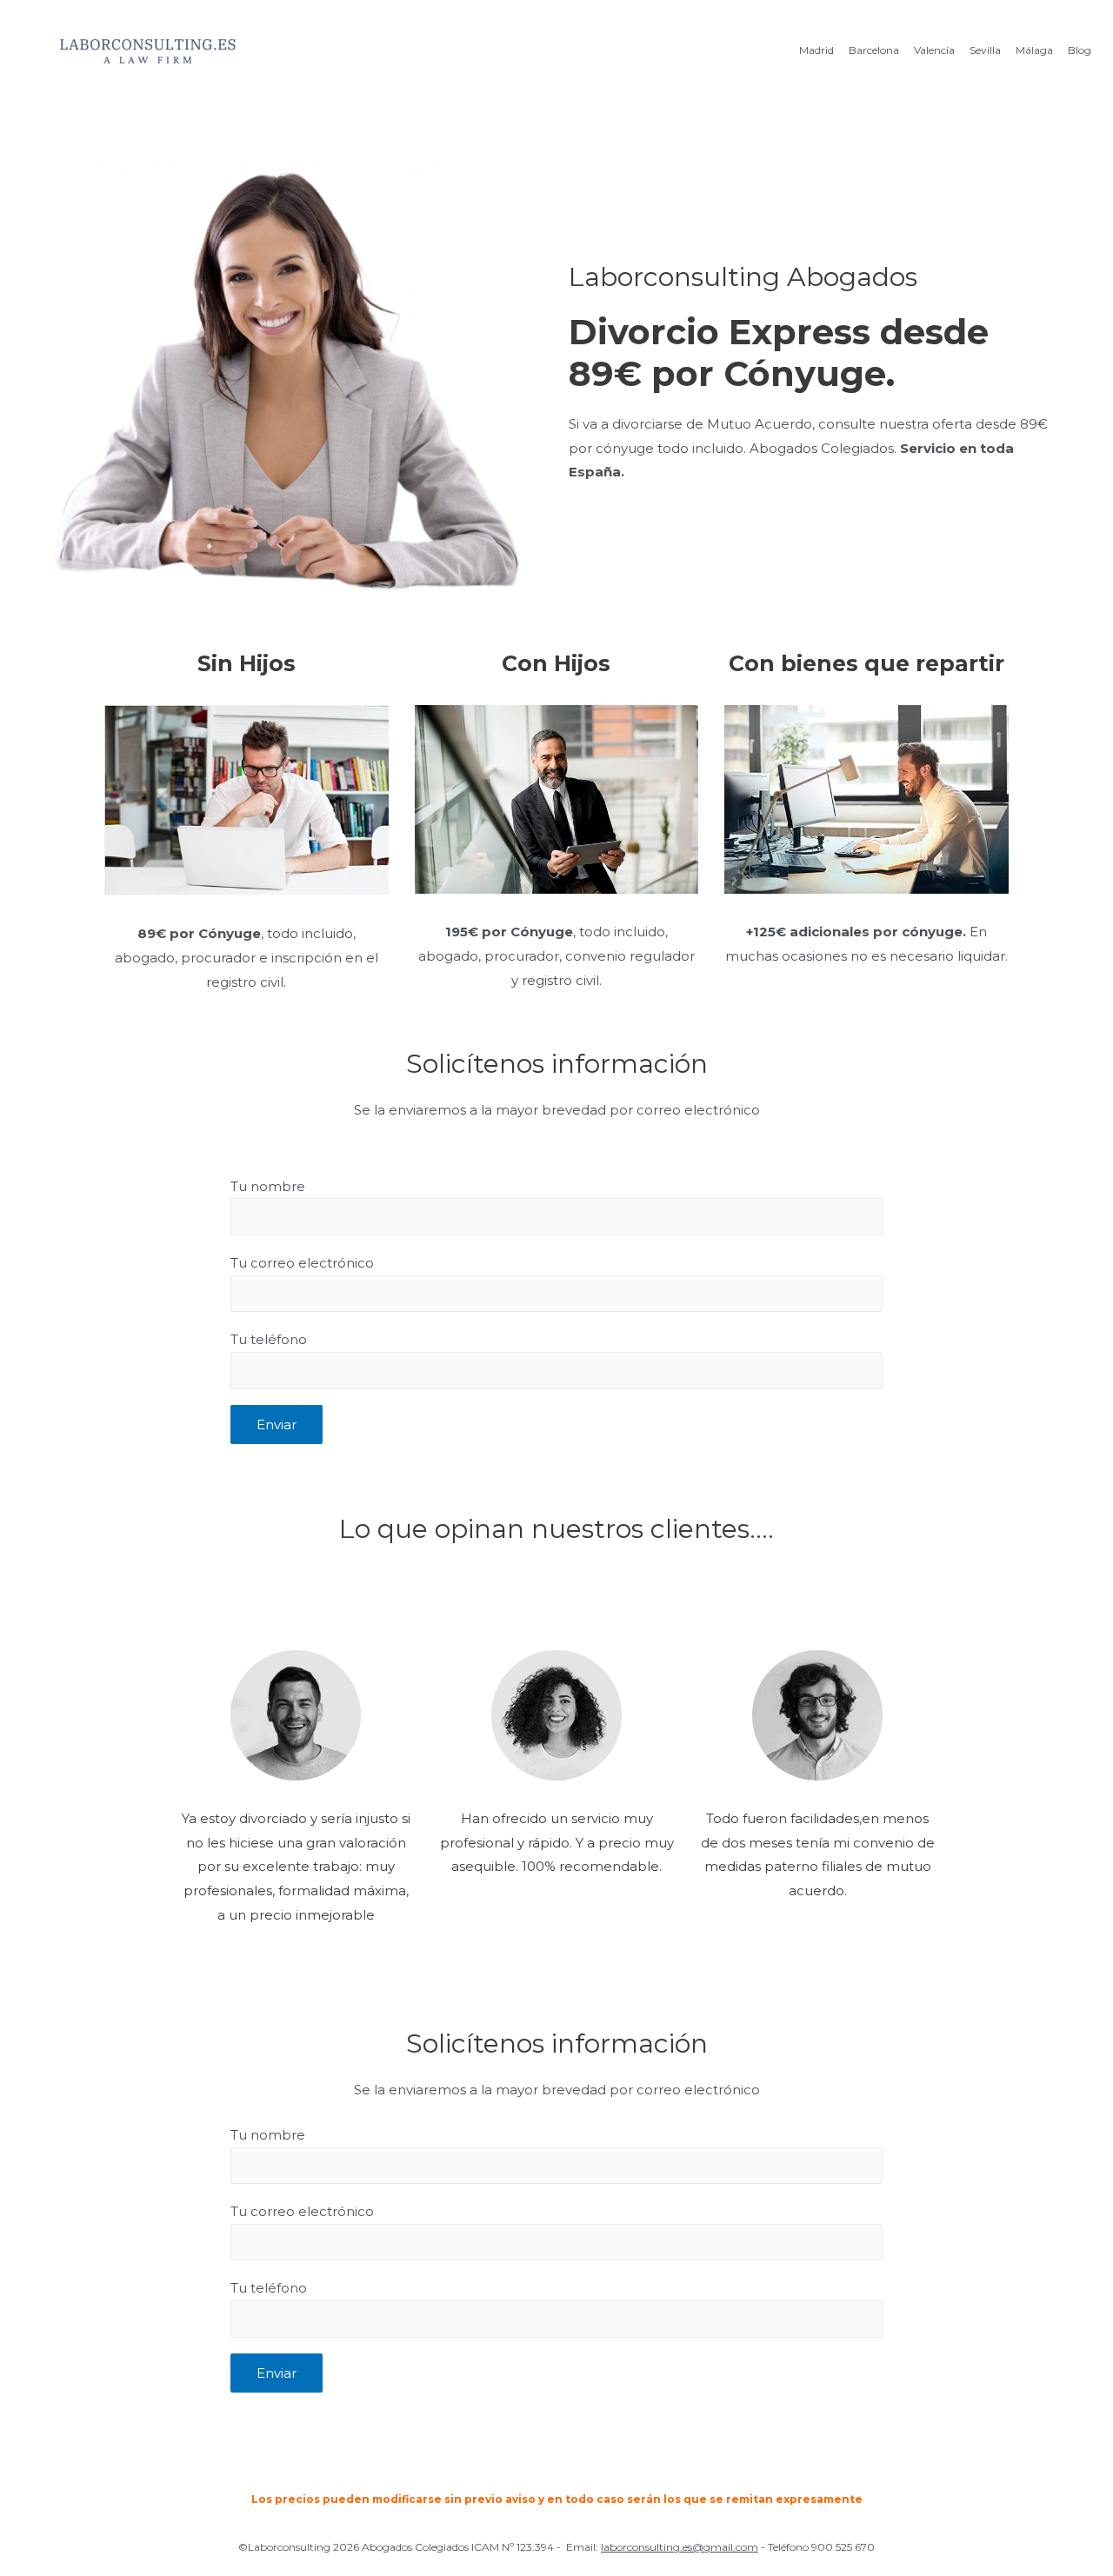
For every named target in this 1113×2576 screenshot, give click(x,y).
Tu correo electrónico (302, 1263)
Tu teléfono (269, 1339)
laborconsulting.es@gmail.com (680, 2547)
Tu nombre (268, 1186)
